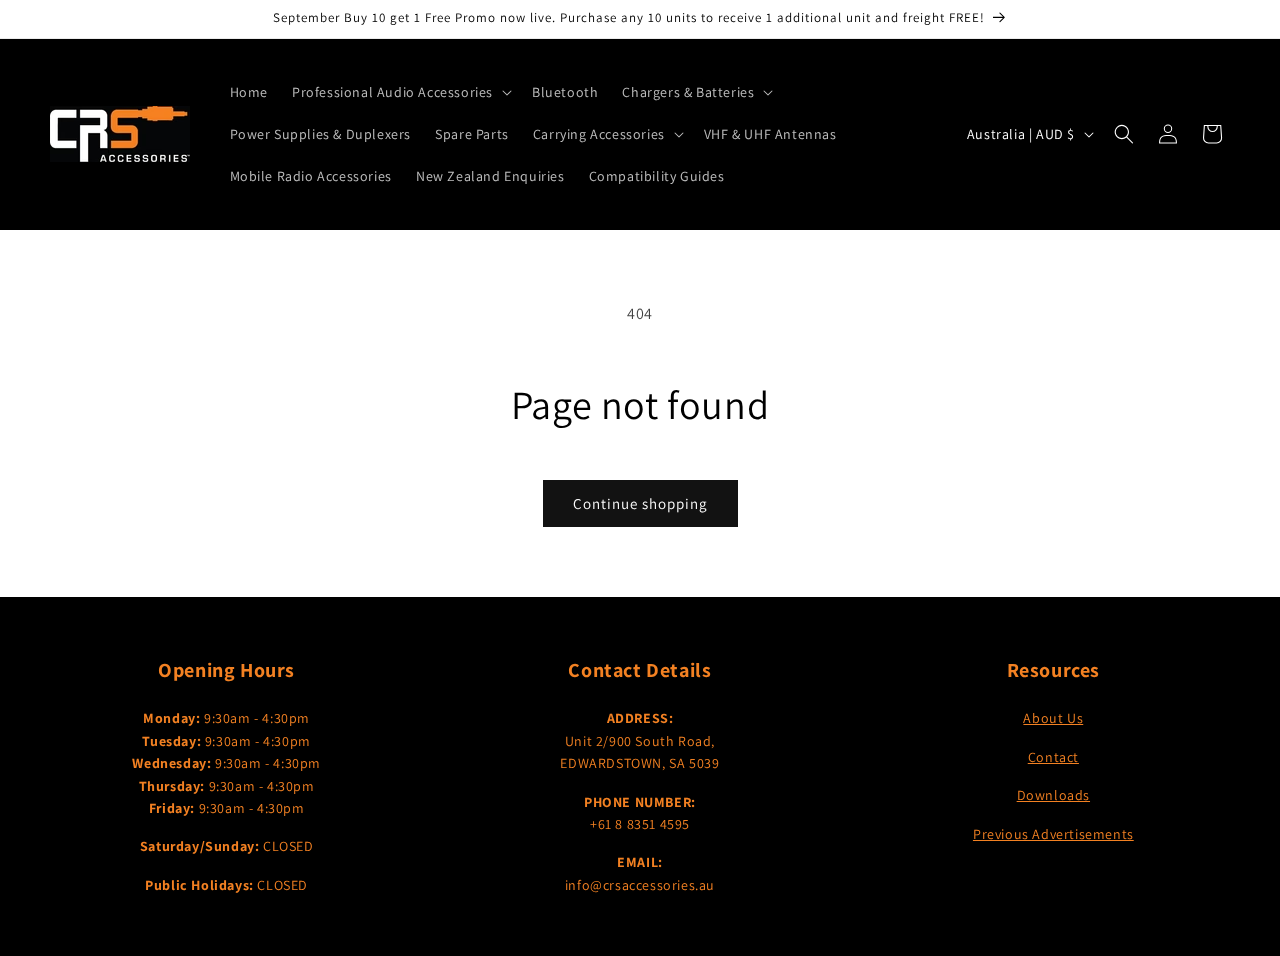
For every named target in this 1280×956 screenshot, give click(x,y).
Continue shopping (640, 503)
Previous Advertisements (1053, 834)
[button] (400, 92)
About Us (1053, 718)
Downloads (1053, 795)
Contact (1053, 757)
